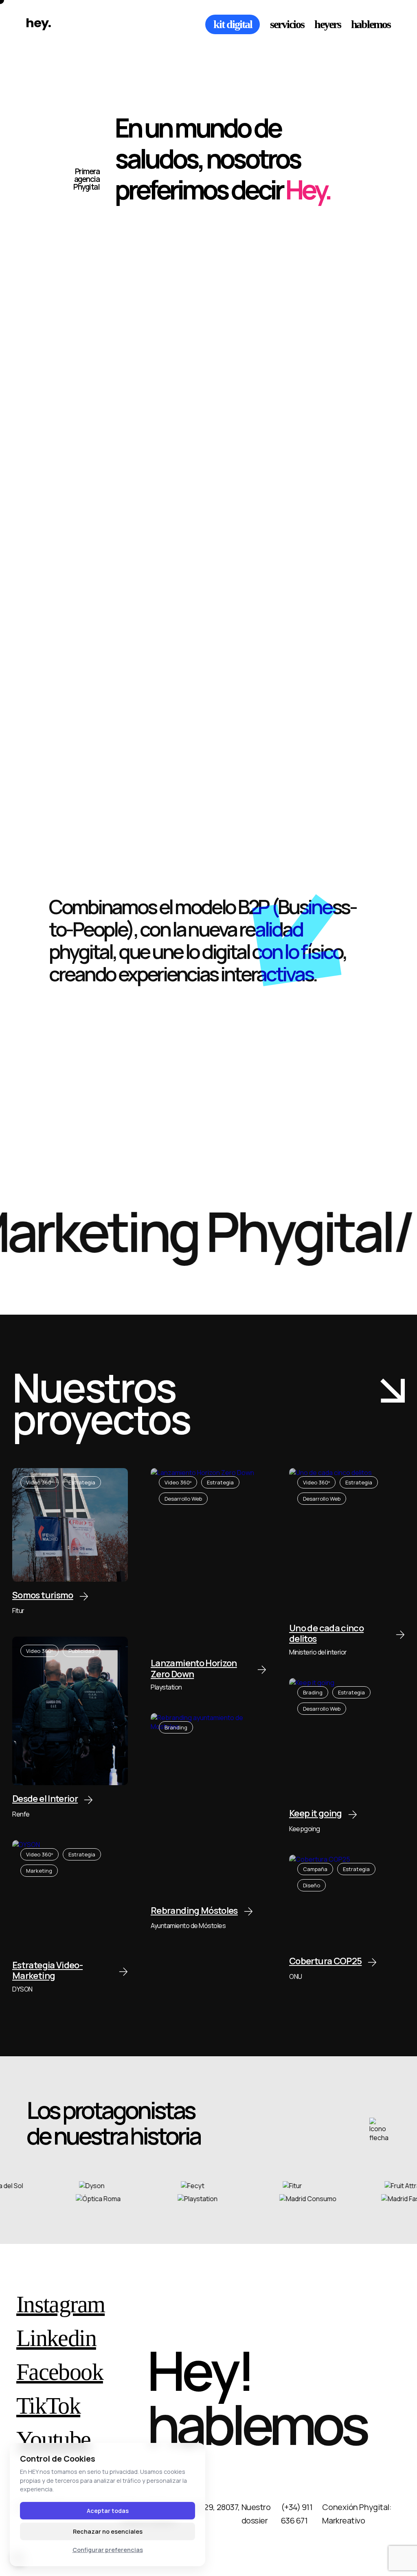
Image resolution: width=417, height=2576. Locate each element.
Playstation (166, 1687)
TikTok (48, 2406)
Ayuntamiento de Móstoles (188, 1926)
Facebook (60, 2372)
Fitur (18, 1611)
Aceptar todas (108, 2511)
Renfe (21, 1814)
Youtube (54, 2440)
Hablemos (371, 24)
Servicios (287, 24)
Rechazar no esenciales (108, 2531)
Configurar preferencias (108, 2550)
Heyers (328, 24)
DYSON (22, 1989)
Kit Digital (233, 24)
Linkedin (56, 2338)
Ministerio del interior (318, 1652)
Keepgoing (305, 1829)
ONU (296, 1976)
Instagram (60, 2305)
